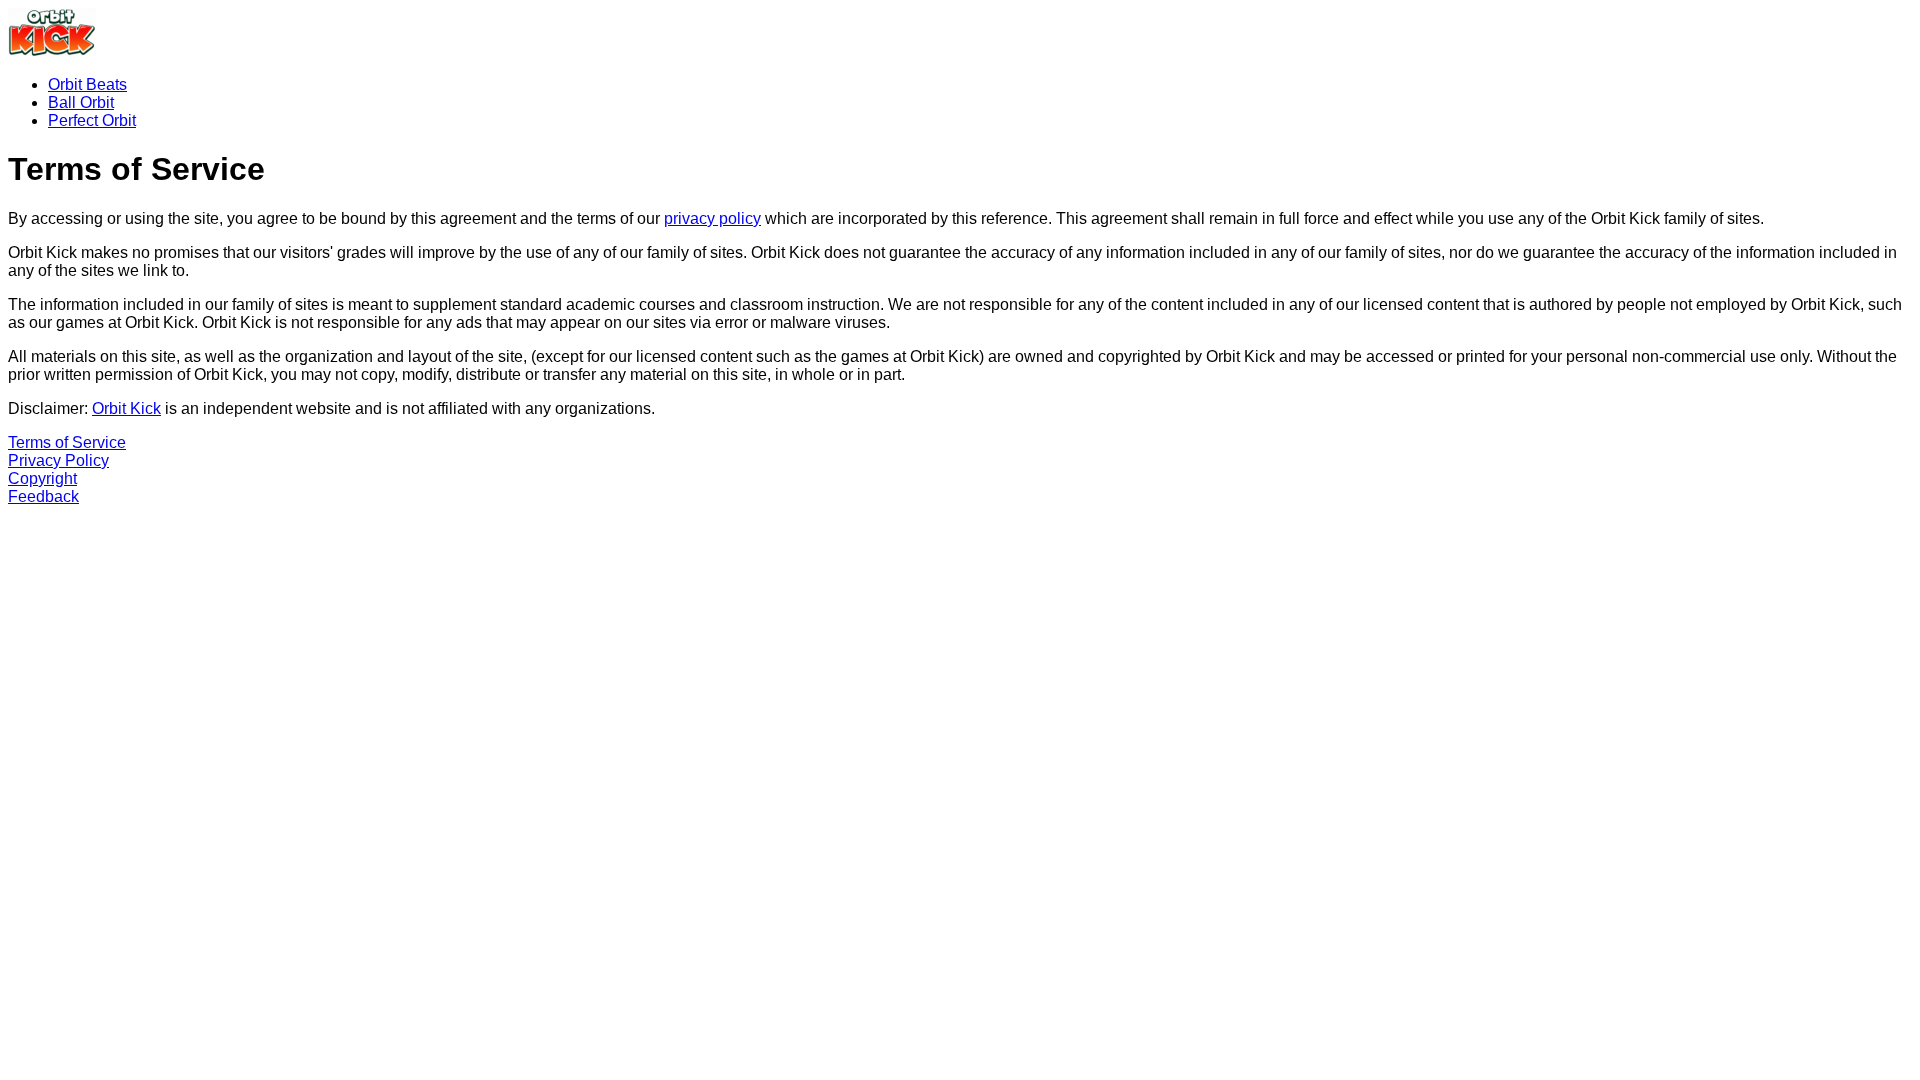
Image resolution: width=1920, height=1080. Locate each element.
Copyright (42, 478)
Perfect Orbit (92, 120)
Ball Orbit (81, 102)
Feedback (43, 496)
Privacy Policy (58, 460)
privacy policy (712, 218)
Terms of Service (67, 442)
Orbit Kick (126, 408)
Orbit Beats (87, 84)
